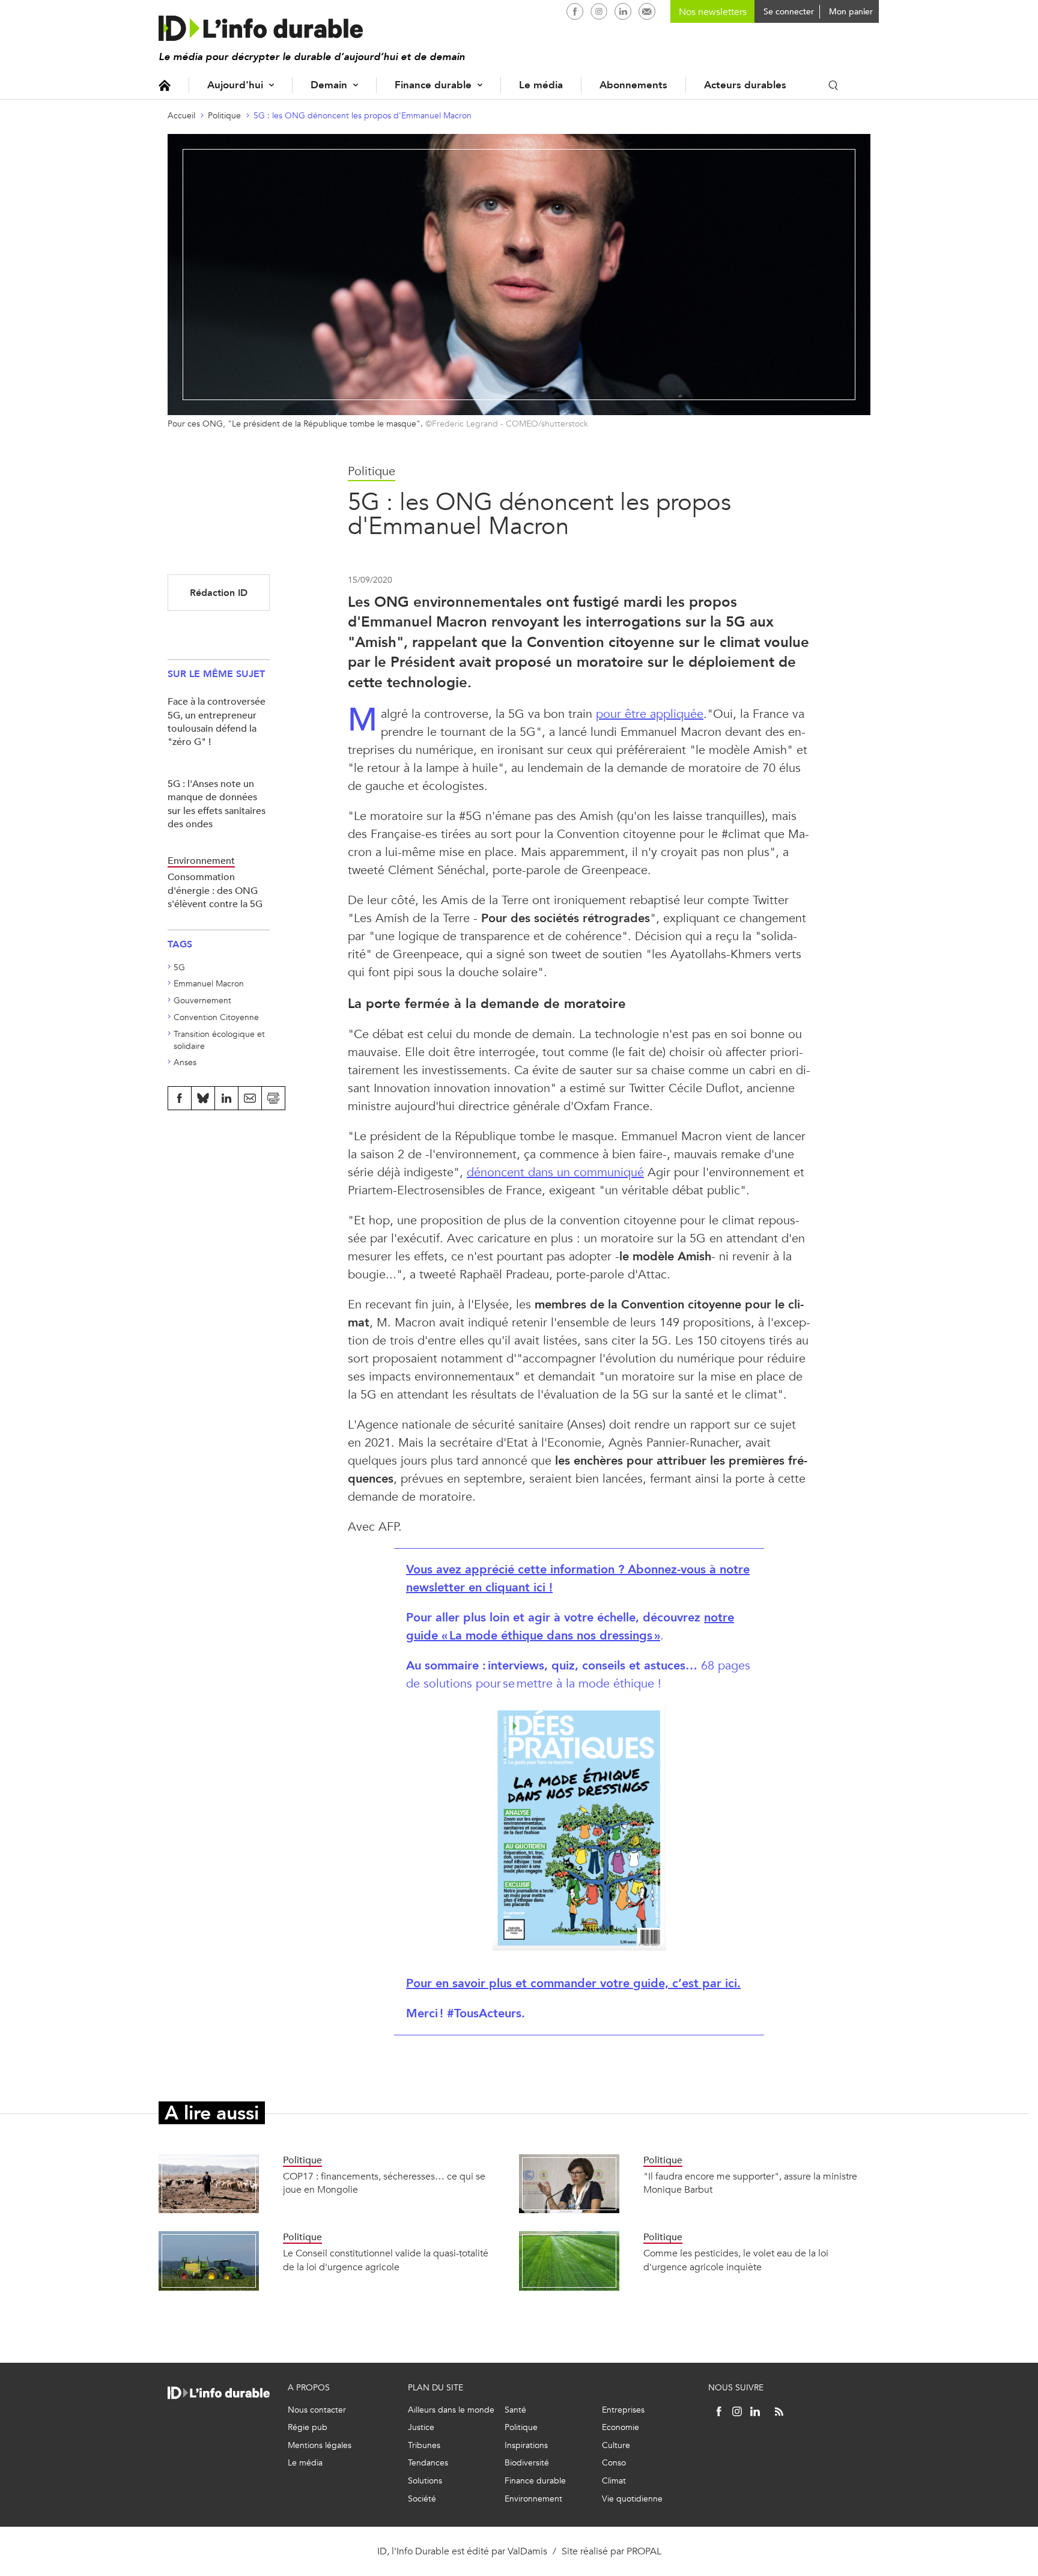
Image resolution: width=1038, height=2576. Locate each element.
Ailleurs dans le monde (451, 2410)
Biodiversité (527, 2463)
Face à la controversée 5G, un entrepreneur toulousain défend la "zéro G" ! (217, 721)
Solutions (425, 2481)
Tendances (428, 2463)
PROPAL (644, 2551)
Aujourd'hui (235, 85)
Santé (515, 2410)
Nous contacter (317, 2410)
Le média (541, 85)
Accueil (165, 85)
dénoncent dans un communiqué (555, 1172)
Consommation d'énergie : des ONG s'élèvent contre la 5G (215, 890)
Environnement (533, 2499)
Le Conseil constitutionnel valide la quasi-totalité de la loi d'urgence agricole (386, 2260)
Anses (185, 1062)
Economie (621, 2427)
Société (422, 2499)
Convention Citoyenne (216, 1017)
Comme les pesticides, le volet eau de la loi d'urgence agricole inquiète (736, 2260)
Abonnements (633, 85)
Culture (616, 2445)
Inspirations (526, 2445)
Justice (421, 2427)
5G (179, 968)
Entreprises (623, 2410)
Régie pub (308, 2427)
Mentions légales (320, 2445)
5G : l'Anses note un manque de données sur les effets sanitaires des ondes (217, 804)
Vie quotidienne (632, 2499)
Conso (614, 2463)
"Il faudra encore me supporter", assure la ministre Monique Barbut (750, 2183)
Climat (614, 2481)
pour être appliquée (650, 714)
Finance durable (433, 85)
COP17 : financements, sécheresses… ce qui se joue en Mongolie (384, 2183)
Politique (224, 116)
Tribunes (424, 2445)
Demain (329, 85)
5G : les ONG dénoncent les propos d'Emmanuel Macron (363, 116)
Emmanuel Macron (209, 984)
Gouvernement (202, 1001)
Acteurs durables (745, 85)
